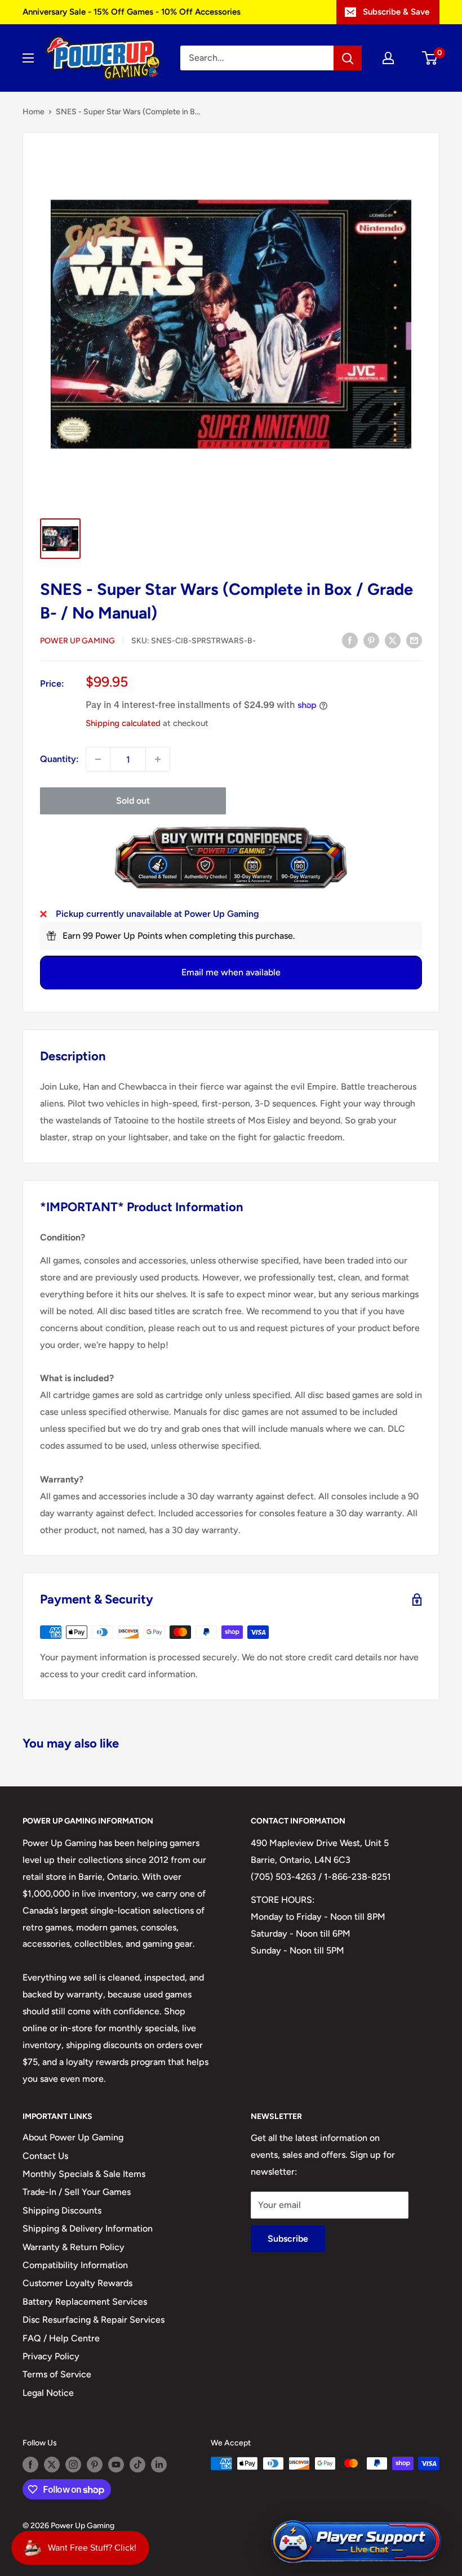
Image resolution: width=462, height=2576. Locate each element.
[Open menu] (28, 58)
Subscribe (288, 2239)
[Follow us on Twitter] (52, 2465)
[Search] (348, 58)
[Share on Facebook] (350, 640)
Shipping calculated (123, 723)
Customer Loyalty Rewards (77, 2283)
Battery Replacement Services (85, 2302)
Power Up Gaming (77, 641)
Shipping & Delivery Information (88, 2228)
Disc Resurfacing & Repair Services (94, 2320)
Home (34, 112)
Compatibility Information (75, 2265)
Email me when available (231, 972)
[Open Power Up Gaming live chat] (356, 2542)
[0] (430, 58)
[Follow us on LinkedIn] (159, 2465)
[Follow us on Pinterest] (95, 2465)
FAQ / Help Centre (61, 2338)
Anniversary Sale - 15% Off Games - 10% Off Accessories (132, 12)
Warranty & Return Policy (74, 2247)
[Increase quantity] (158, 759)
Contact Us (45, 2156)
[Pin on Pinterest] (371, 640)
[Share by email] (414, 640)
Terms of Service (57, 2374)
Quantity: (59, 759)
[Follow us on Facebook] (30, 2465)
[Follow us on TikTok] (137, 2465)
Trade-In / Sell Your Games (77, 2192)
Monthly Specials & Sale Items (84, 2174)
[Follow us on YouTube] (116, 2465)
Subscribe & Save (396, 12)
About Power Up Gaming (73, 2137)
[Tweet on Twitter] (393, 640)
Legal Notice (48, 2393)
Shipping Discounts (62, 2210)
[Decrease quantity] (98, 759)
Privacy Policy (51, 2356)
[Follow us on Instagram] (73, 2465)
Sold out (133, 801)
